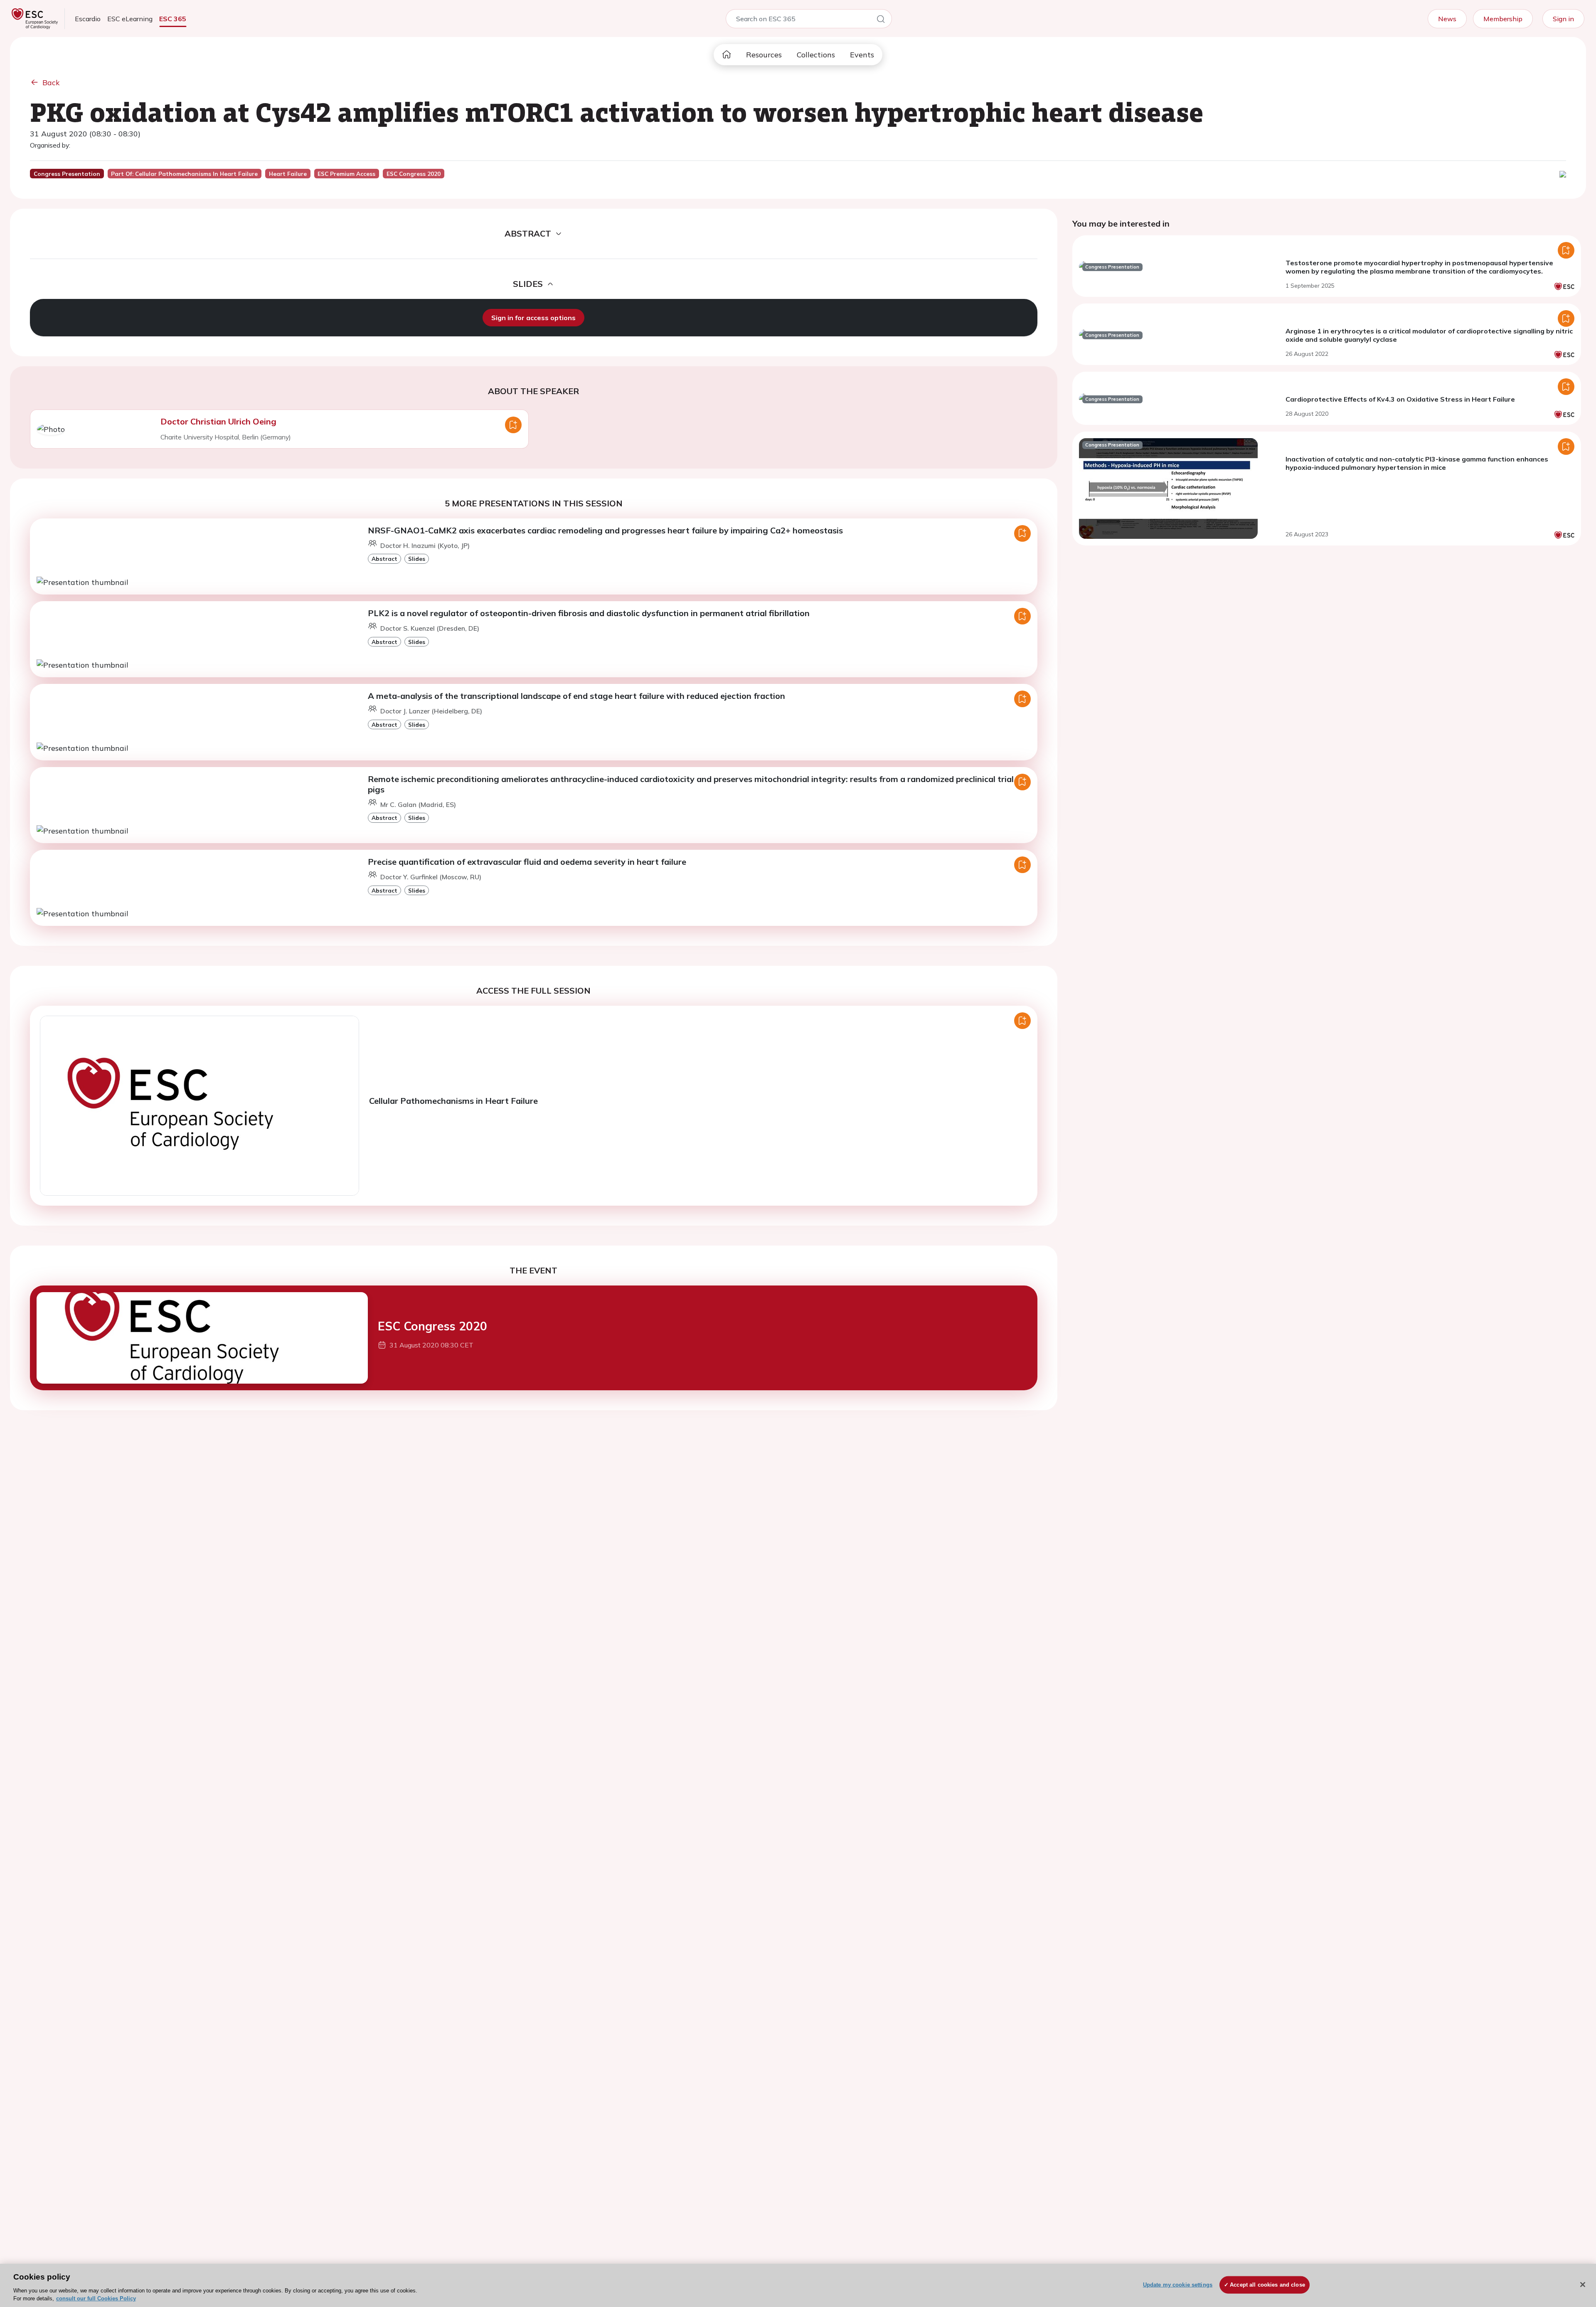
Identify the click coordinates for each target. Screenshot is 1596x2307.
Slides (417, 559)
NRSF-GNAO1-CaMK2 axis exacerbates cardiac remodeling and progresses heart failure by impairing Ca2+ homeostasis (605, 530)
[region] (798, 2285)
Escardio (88, 19)
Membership (1503, 19)
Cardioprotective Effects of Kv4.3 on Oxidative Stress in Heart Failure (1400, 399)
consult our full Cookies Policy (96, 2298)
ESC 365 (173, 19)
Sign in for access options (533, 318)
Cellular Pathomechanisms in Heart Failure (453, 1101)
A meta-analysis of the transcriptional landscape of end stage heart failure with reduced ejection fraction (576, 696)
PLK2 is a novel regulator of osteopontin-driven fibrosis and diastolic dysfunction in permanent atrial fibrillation (589, 613)
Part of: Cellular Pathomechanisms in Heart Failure (184, 174)
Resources (764, 55)
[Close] (1583, 2285)
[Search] (881, 20)
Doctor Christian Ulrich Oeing (218, 421)
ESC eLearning (130, 19)
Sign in (1563, 19)
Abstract (384, 559)
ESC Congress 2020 (432, 1326)
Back (51, 83)
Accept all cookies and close (1267, 2285)
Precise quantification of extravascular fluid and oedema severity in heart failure (527, 862)
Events (862, 55)
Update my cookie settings (1178, 2285)
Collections (816, 55)
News (1447, 19)
